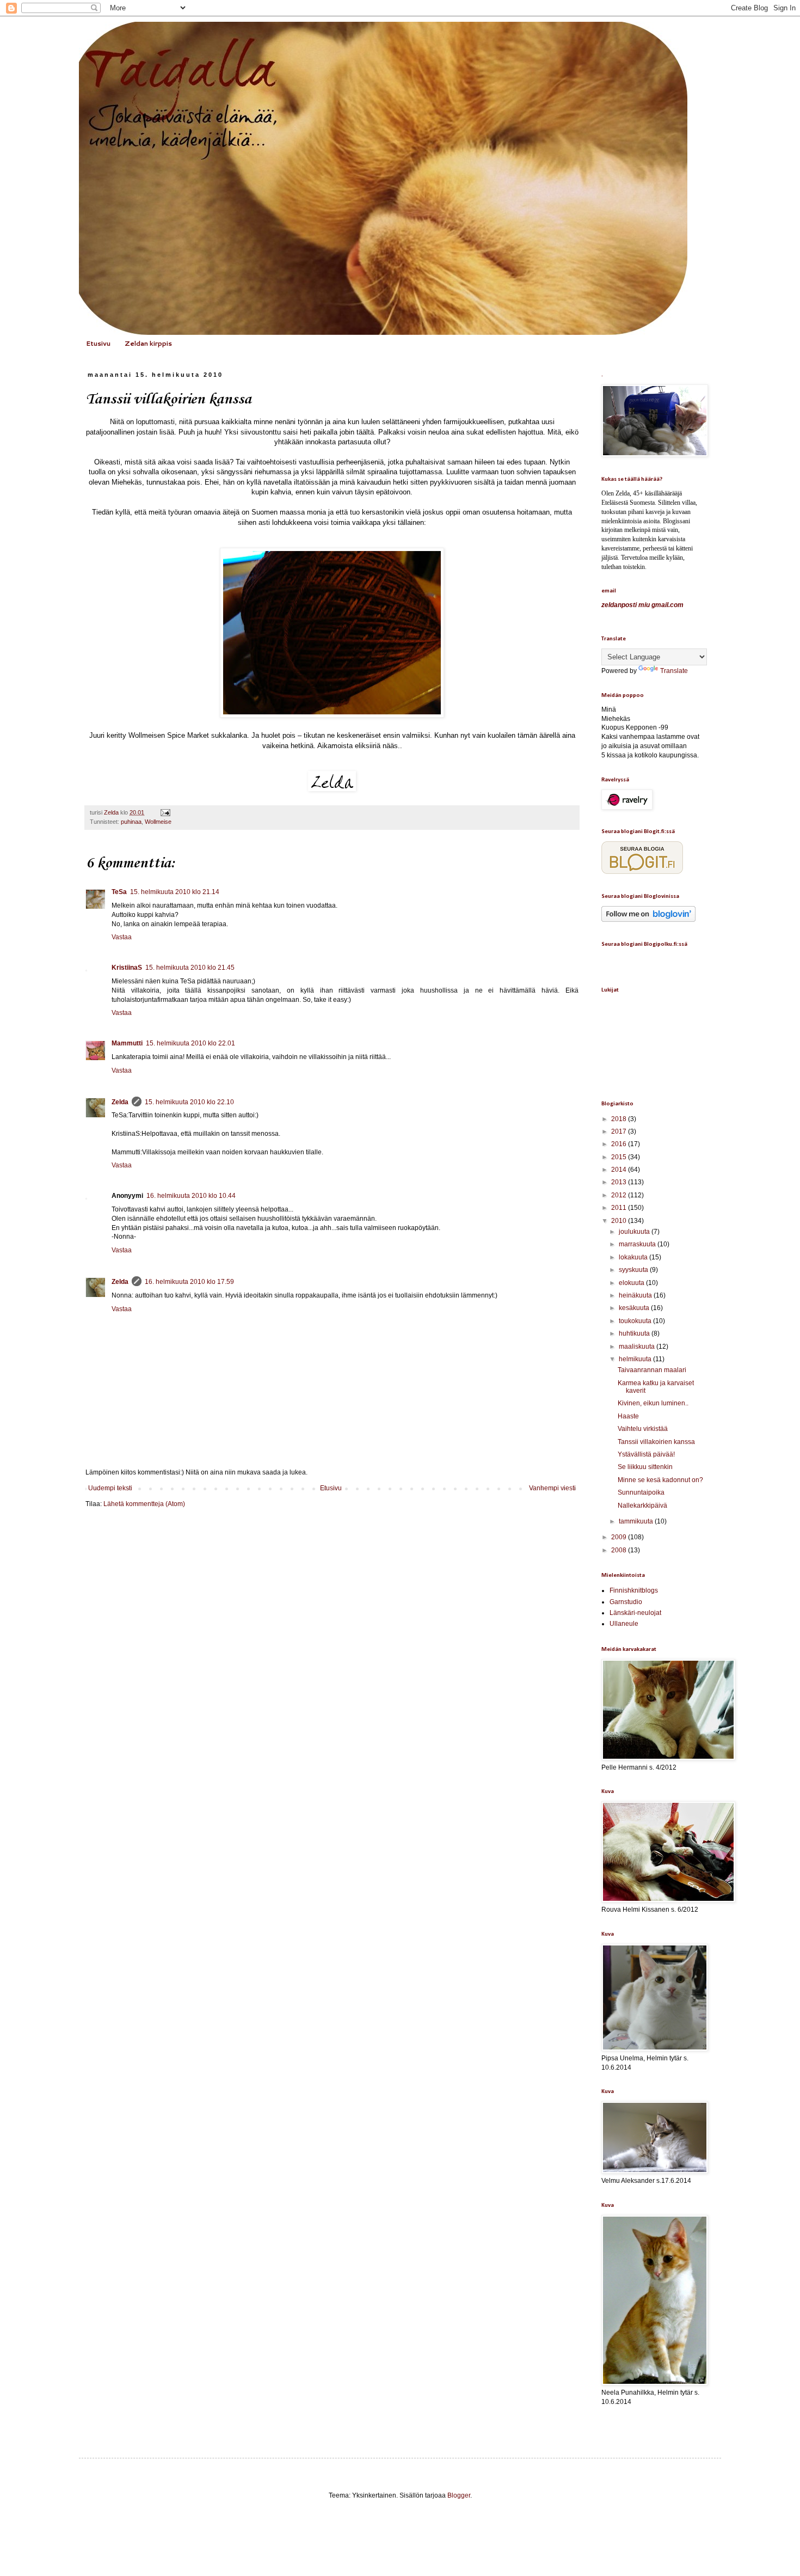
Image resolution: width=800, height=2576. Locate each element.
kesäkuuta (635, 1308)
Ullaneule (624, 1624)
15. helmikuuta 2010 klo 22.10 (189, 1102)
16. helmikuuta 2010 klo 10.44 (191, 1196)
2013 (620, 1182)
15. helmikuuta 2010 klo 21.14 (175, 892)
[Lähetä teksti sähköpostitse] (164, 812)
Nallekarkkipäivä (642, 1506)
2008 (620, 1550)
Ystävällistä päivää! (646, 1454)
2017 (620, 1131)
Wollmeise (158, 822)
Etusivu (98, 343)
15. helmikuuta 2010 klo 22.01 (190, 1043)
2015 (620, 1157)
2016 (620, 1144)
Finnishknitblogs (634, 1590)
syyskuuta (634, 1270)
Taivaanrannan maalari (652, 1370)
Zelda (120, 1102)
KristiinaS (127, 968)
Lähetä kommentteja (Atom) (144, 1504)
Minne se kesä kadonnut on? (660, 1480)
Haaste (628, 1416)
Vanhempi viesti (552, 1488)
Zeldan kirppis (148, 343)
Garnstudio (626, 1602)
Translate (674, 671)
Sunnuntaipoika (641, 1492)
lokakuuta (634, 1257)
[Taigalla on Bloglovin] (648, 920)
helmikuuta (636, 1359)
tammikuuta (637, 1521)
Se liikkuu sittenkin (645, 1467)
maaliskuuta (638, 1347)
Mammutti (127, 1043)
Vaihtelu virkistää (643, 1429)
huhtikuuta (635, 1333)
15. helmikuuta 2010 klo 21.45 (190, 968)
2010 (620, 1221)
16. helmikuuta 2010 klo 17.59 (189, 1282)
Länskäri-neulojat (635, 1613)
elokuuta (632, 1283)
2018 (620, 1119)
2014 (620, 1170)
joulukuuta (635, 1232)
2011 (620, 1208)
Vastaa (122, 937)
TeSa (119, 892)
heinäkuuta (636, 1295)
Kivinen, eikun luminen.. (653, 1403)
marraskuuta (638, 1244)
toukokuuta (636, 1321)
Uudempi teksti (110, 1488)
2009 (620, 1537)
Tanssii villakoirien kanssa (656, 1442)
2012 (620, 1195)
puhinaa (131, 822)
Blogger (459, 2495)
